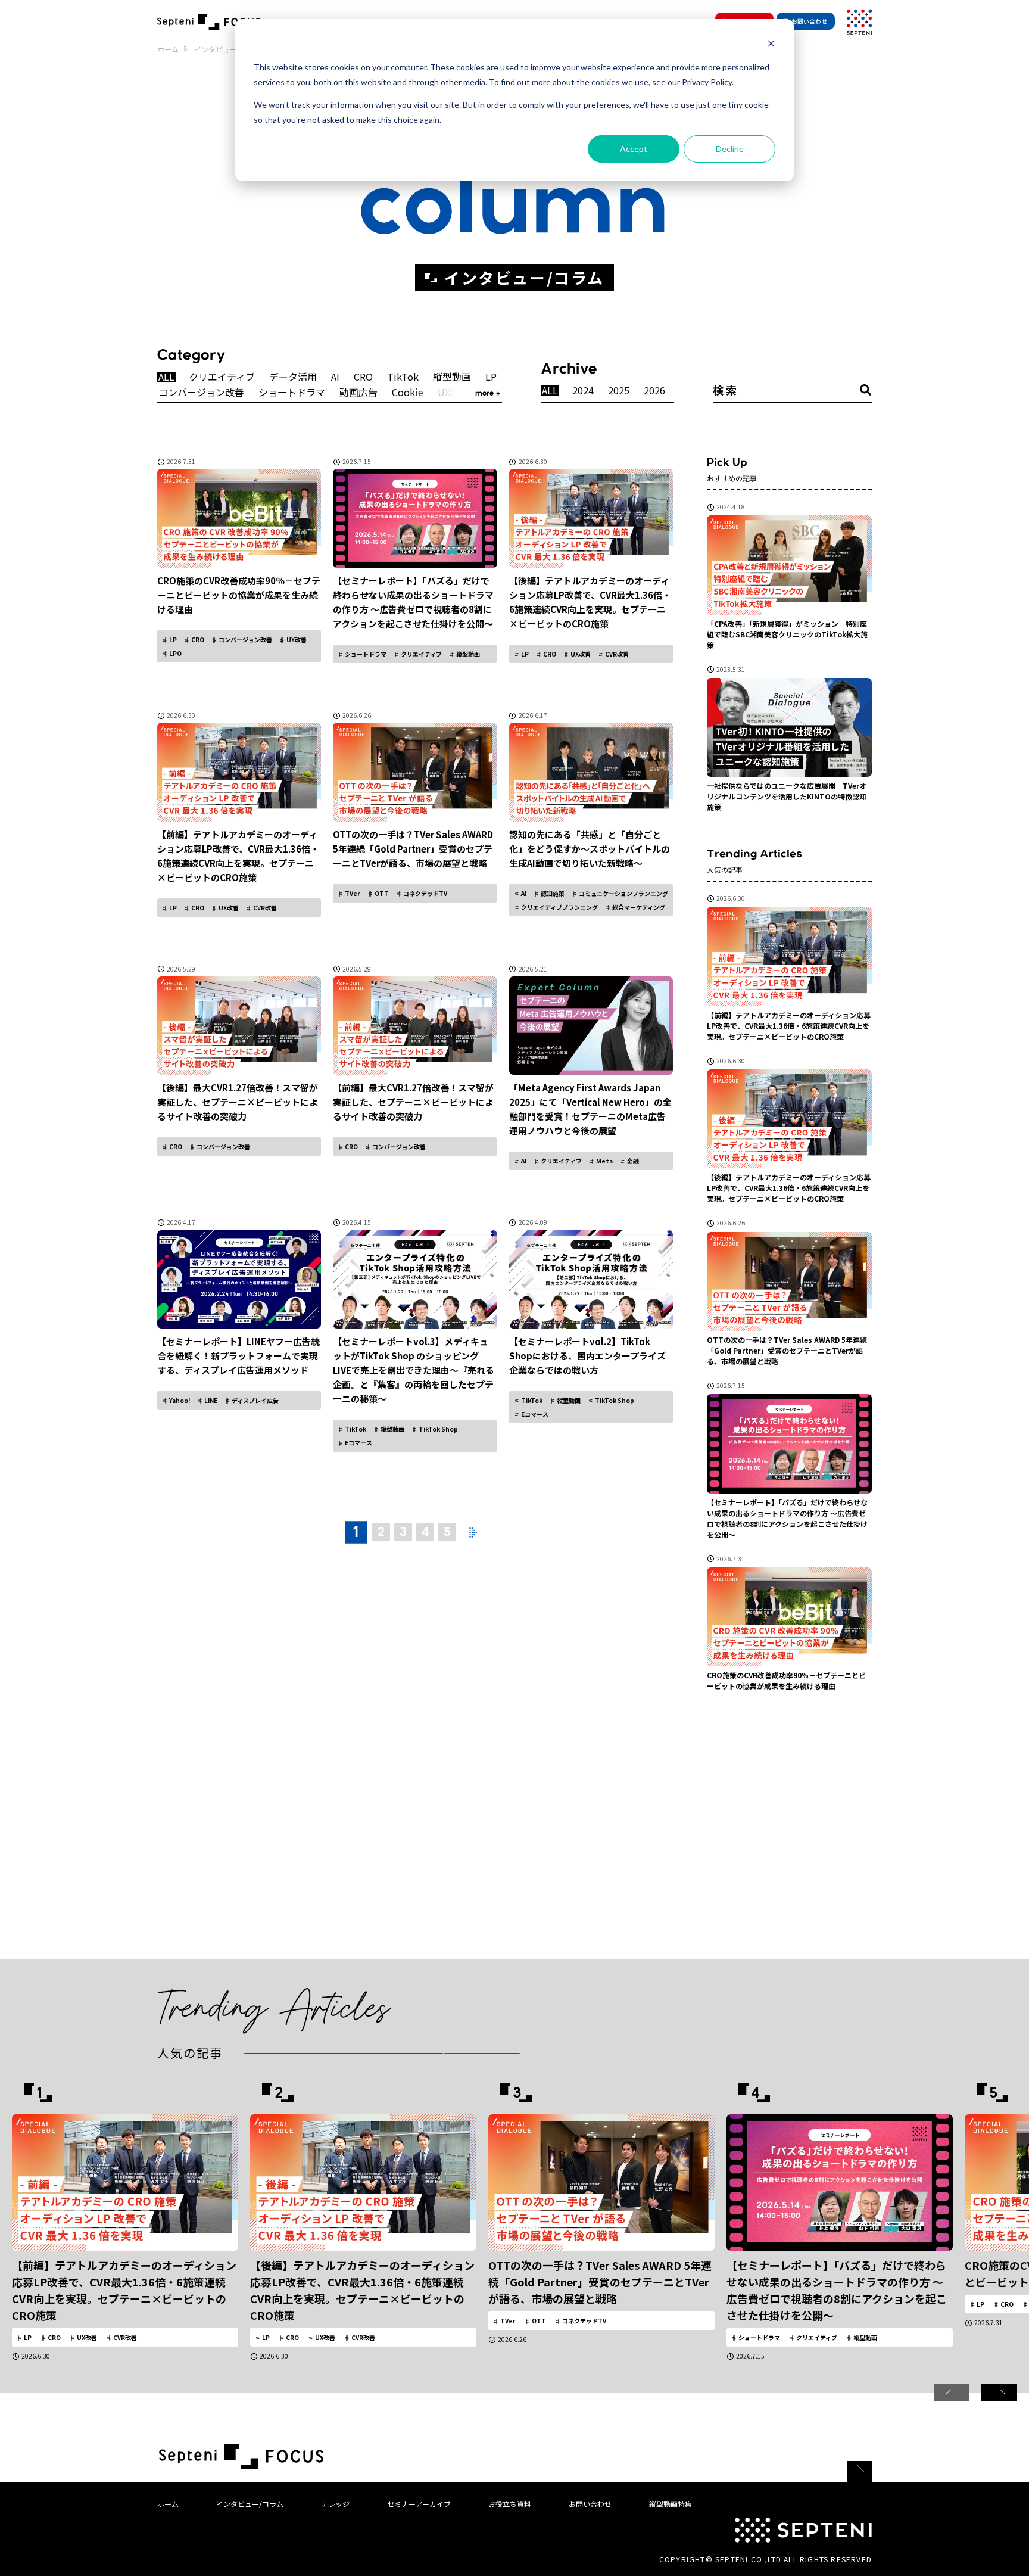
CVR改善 (616, 654)
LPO (175, 653)
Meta (604, 1161)
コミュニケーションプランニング (623, 893)
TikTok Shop (438, 1429)
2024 (583, 391)
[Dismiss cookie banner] (771, 45)
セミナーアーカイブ (419, 2504)
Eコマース (358, 1443)
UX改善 (296, 640)
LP (491, 377)
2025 (619, 391)
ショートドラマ (292, 393)
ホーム (168, 49)
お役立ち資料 (510, 2504)
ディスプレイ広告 (255, 1400)
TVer (352, 893)
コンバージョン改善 (201, 393)
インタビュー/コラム (250, 2504)
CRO (363, 377)
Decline (730, 149)
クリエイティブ (222, 377)
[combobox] (793, 390)
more (486, 393)
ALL (166, 377)
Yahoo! (179, 1400)
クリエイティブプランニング (559, 907)
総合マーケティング (638, 907)
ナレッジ (335, 2504)
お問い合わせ (809, 21)
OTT (381, 893)
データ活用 (293, 377)
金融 (632, 1161)
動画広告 (358, 393)
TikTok (403, 377)
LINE (210, 1400)
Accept (634, 149)
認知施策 (552, 893)
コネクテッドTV (425, 893)
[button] (999, 2393)
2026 (654, 391)
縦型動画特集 (671, 2504)
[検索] (866, 390)
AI (335, 377)
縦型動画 (452, 377)
